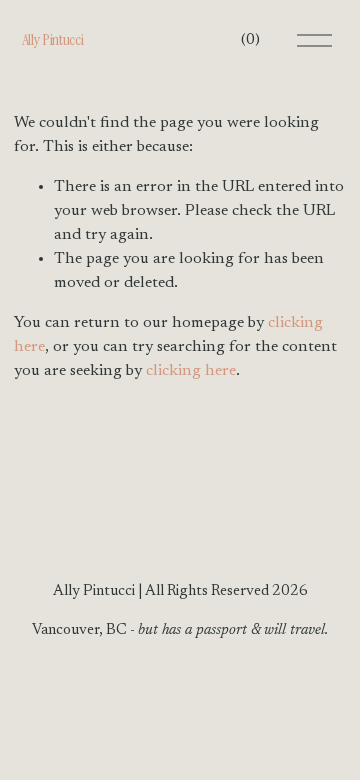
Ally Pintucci (53, 39)
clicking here (191, 371)
